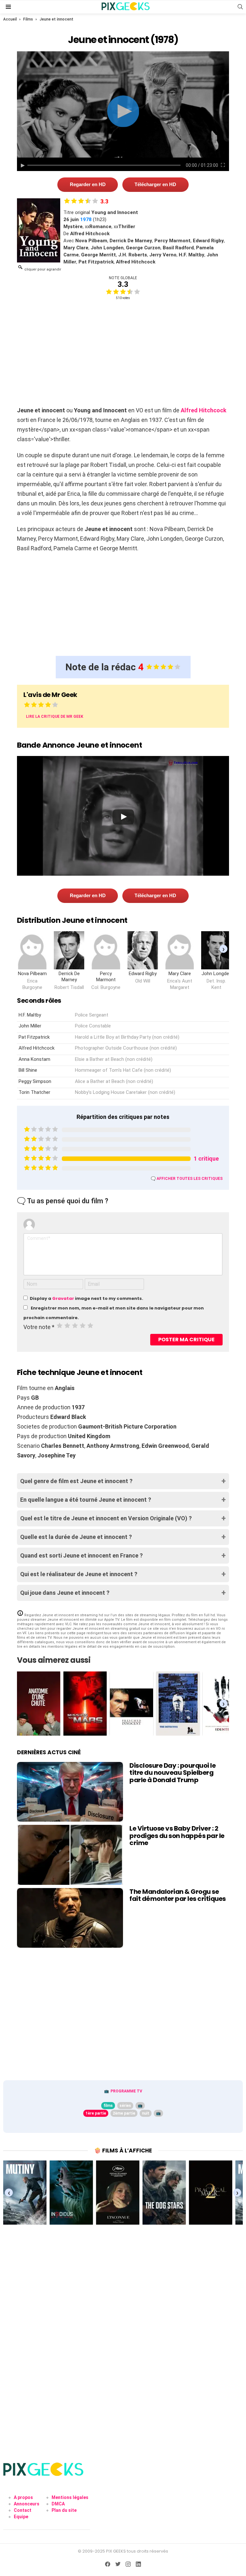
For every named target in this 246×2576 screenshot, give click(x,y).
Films (28, 19)
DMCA (58, 2504)
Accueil (10, 19)
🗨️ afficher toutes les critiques (187, 1179)
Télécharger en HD (155, 184)
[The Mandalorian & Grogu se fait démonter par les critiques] (70, 1918)
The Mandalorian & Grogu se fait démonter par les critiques (178, 1895)
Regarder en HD (88, 184)
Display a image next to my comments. (86, 1298)
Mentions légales (70, 2497)
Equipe (21, 2517)
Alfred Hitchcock (204, 410)
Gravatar (63, 1298)
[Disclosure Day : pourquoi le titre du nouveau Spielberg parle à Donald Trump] (70, 1792)
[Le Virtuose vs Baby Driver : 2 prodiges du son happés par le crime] (70, 1855)
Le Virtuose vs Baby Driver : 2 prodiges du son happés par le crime (177, 1836)
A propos (23, 2497)
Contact (23, 2510)
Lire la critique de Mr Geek (55, 717)
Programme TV (126, 2091)
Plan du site (64, 2510)
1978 (86, 219)
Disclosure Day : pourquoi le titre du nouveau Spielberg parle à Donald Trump (172, 1773)
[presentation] (223, 949)
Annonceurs (27, 2504)
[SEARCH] (240, 7)
